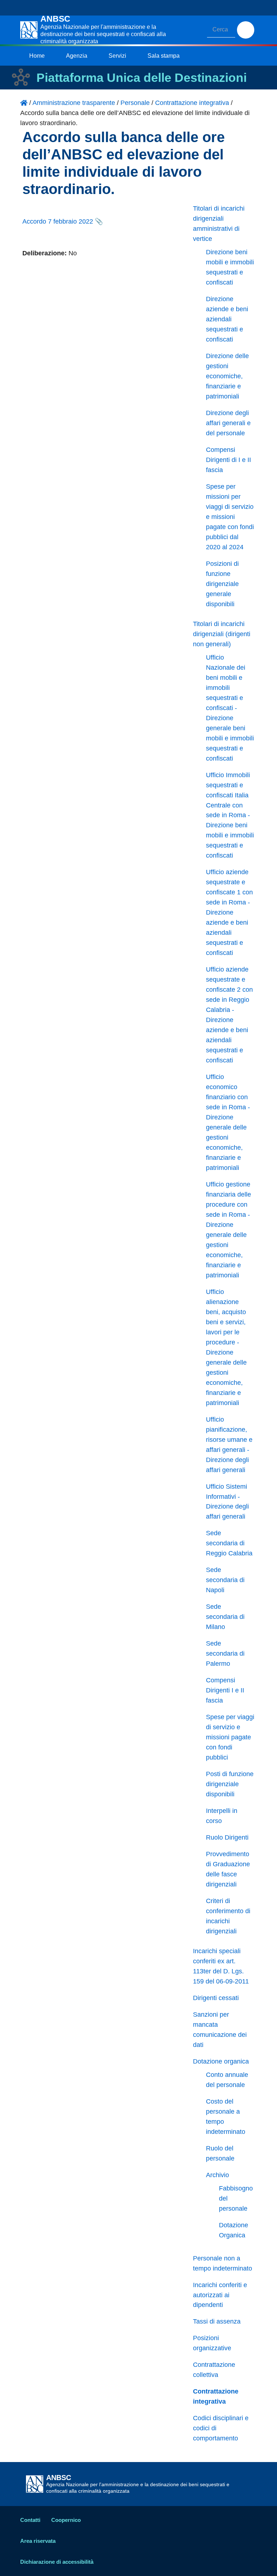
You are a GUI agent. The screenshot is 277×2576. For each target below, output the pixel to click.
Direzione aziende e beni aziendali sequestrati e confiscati (227, 319)
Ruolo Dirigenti (227, 1837)
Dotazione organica (221, 2061)
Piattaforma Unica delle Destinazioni (142, 78)
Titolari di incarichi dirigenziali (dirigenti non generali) (222, 634)
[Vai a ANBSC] (24, 103)
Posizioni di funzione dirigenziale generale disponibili (222, 584)
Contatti (30, 2520)
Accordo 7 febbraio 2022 (58, 221)
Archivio (217, 2175)
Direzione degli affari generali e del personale (228, 423)
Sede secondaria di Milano (225, 1617)
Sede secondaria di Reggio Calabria (229, 1543)
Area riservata (38, 2541)
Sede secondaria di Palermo (225, 1654)
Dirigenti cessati (216, 1998)
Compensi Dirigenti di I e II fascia (228, 460)
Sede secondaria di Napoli (225, 1580)
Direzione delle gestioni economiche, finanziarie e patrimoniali (227, 376)
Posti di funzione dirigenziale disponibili (230, 1784)
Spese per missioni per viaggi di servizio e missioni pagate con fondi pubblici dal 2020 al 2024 (230, 517)
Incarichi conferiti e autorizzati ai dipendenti (220, 2295)
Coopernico (66, 2520)
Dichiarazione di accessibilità (57, 2562)
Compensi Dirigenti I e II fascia (225, 1690)
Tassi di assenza (217, 2321)
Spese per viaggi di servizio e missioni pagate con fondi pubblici (230, 1737)
